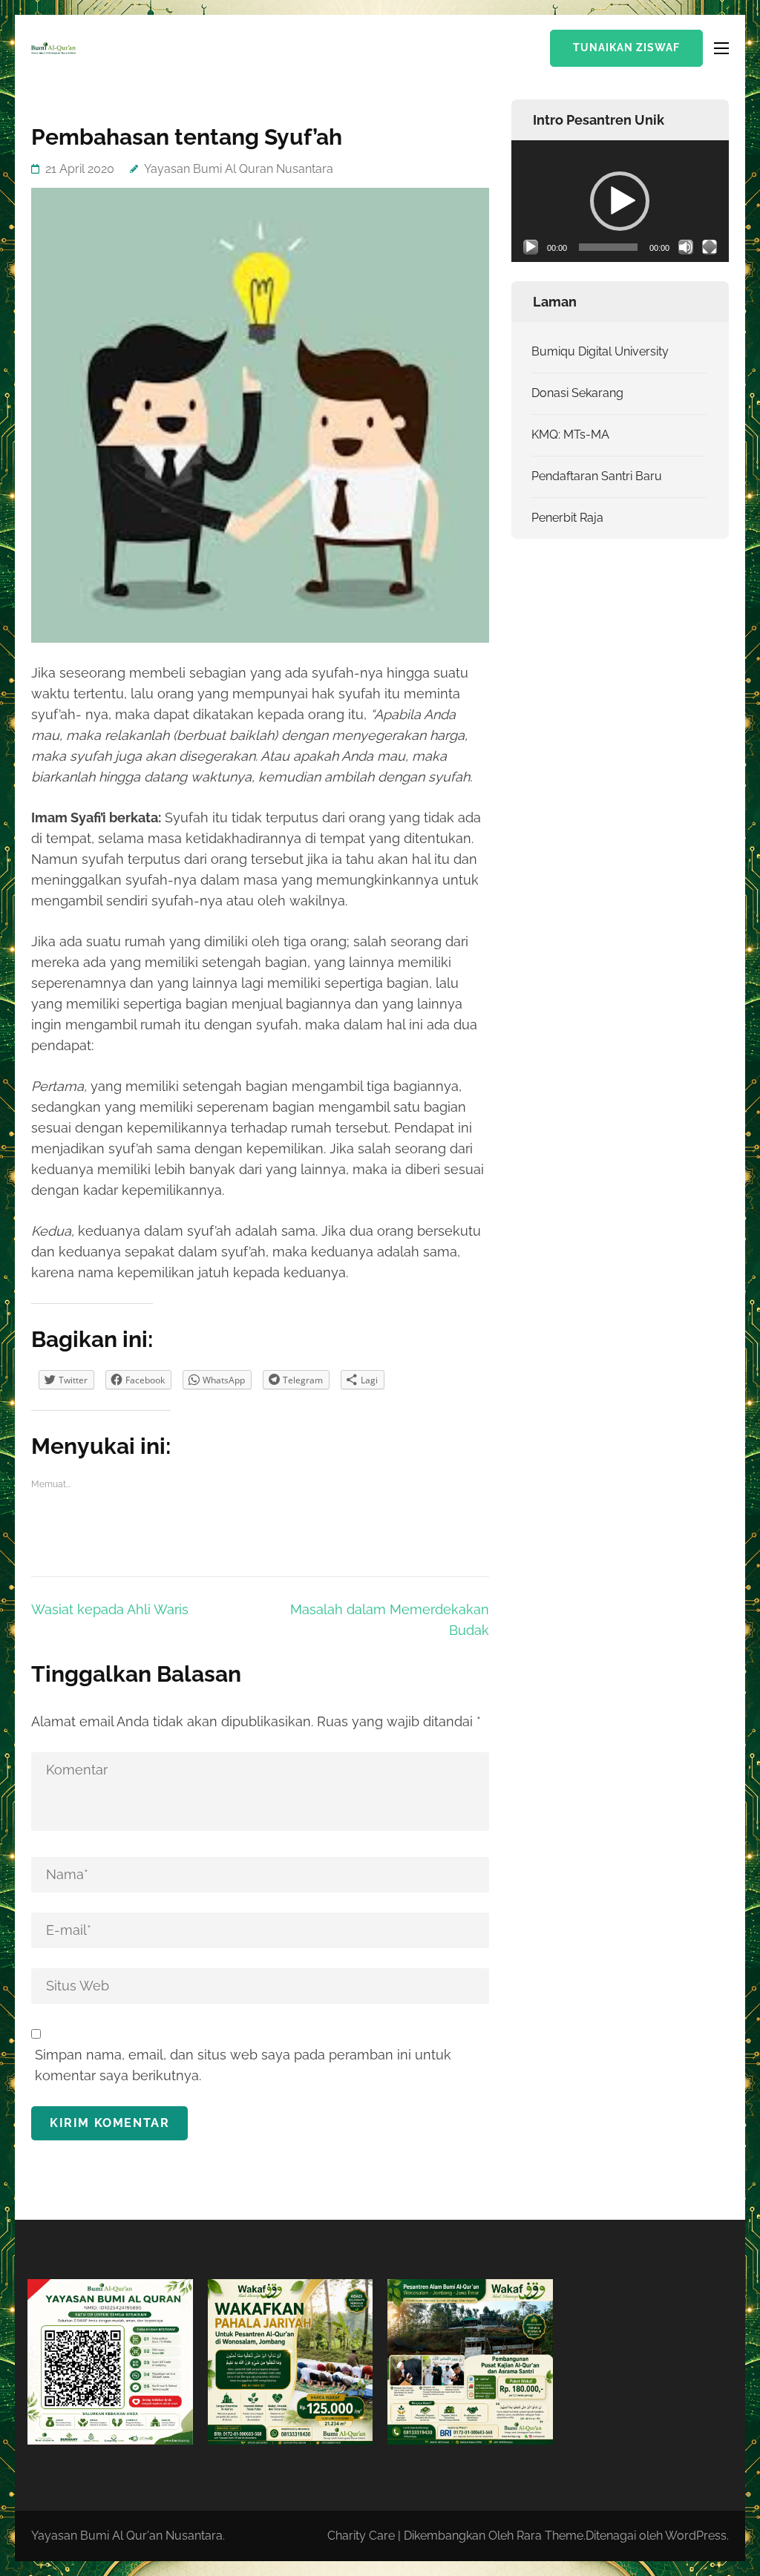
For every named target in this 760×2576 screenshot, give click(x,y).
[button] (620, 201)
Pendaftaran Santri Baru (597, 476)
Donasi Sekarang (577, 393)
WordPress (696, 2536)
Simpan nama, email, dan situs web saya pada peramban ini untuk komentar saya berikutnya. (243, 2065)
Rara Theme (550, 2536)
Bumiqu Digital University (600, 351)
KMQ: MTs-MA (570, 435)
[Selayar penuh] (710, 247)
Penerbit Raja (567, 518)
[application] (620, 201)
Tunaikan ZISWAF (626, 47)
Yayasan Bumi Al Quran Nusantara (239, 169)
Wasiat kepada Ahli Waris (110, 1609)
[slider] (608, 247)
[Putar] (531, 247)
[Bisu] (686, 247)
